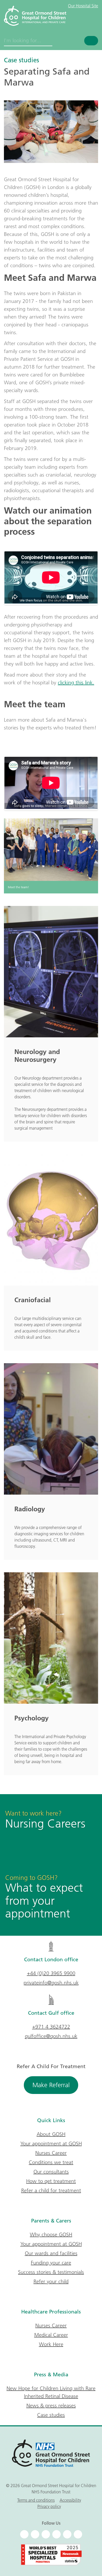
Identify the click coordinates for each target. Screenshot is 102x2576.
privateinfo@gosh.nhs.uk (51, 1983)
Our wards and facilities (51, 2253)
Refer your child (51, 2281)
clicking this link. (76, 683)
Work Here (51, 2344)
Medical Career (51, 2335)
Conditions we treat (51, 2162)
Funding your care (51, 2263)
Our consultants (51, 2172)
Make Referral (51, 2085)
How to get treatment (51, 2181)
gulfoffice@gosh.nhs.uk (51, 2036)
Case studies (21, 60)
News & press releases (51, 2406)
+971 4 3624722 (51, 2027)
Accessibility (70, 2500)
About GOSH (51, 2134)
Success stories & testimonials (51, 2272)
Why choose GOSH (51, 2234)
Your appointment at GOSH (51, 2143)
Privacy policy (49, 2506)
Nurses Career (51, 2153)
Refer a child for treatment (51, 2190)
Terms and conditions (36, 2500)
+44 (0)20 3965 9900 (51, 1973)
